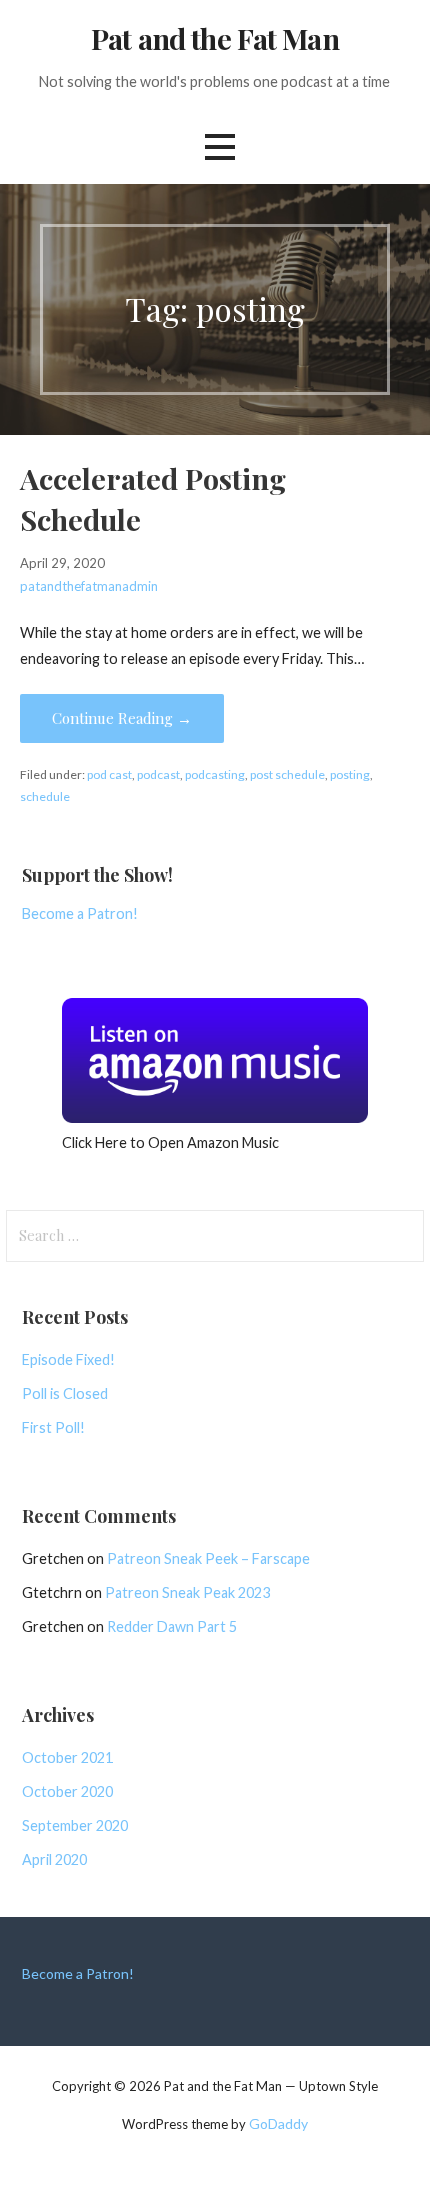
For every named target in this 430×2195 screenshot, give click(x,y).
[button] (220, 147)
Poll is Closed (65, 1393)
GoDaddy (278, 2123)
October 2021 (67, 1757)
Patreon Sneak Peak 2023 (187, 1592)
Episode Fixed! (68, 1359)
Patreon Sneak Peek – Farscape (208, 1558)
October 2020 (67, 1791)
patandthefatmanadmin (89, 586)
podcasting (215, 774)
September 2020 (75, 1825)
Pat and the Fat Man (215, 38)
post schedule (287, 774)
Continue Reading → (122, 718)
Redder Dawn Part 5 (172, 1626)
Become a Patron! (80, 913)
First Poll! (53, 1427)
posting (350, 774)
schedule (45, 796)
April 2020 (54, 1859)
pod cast (109, 774)
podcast (158, 774)
